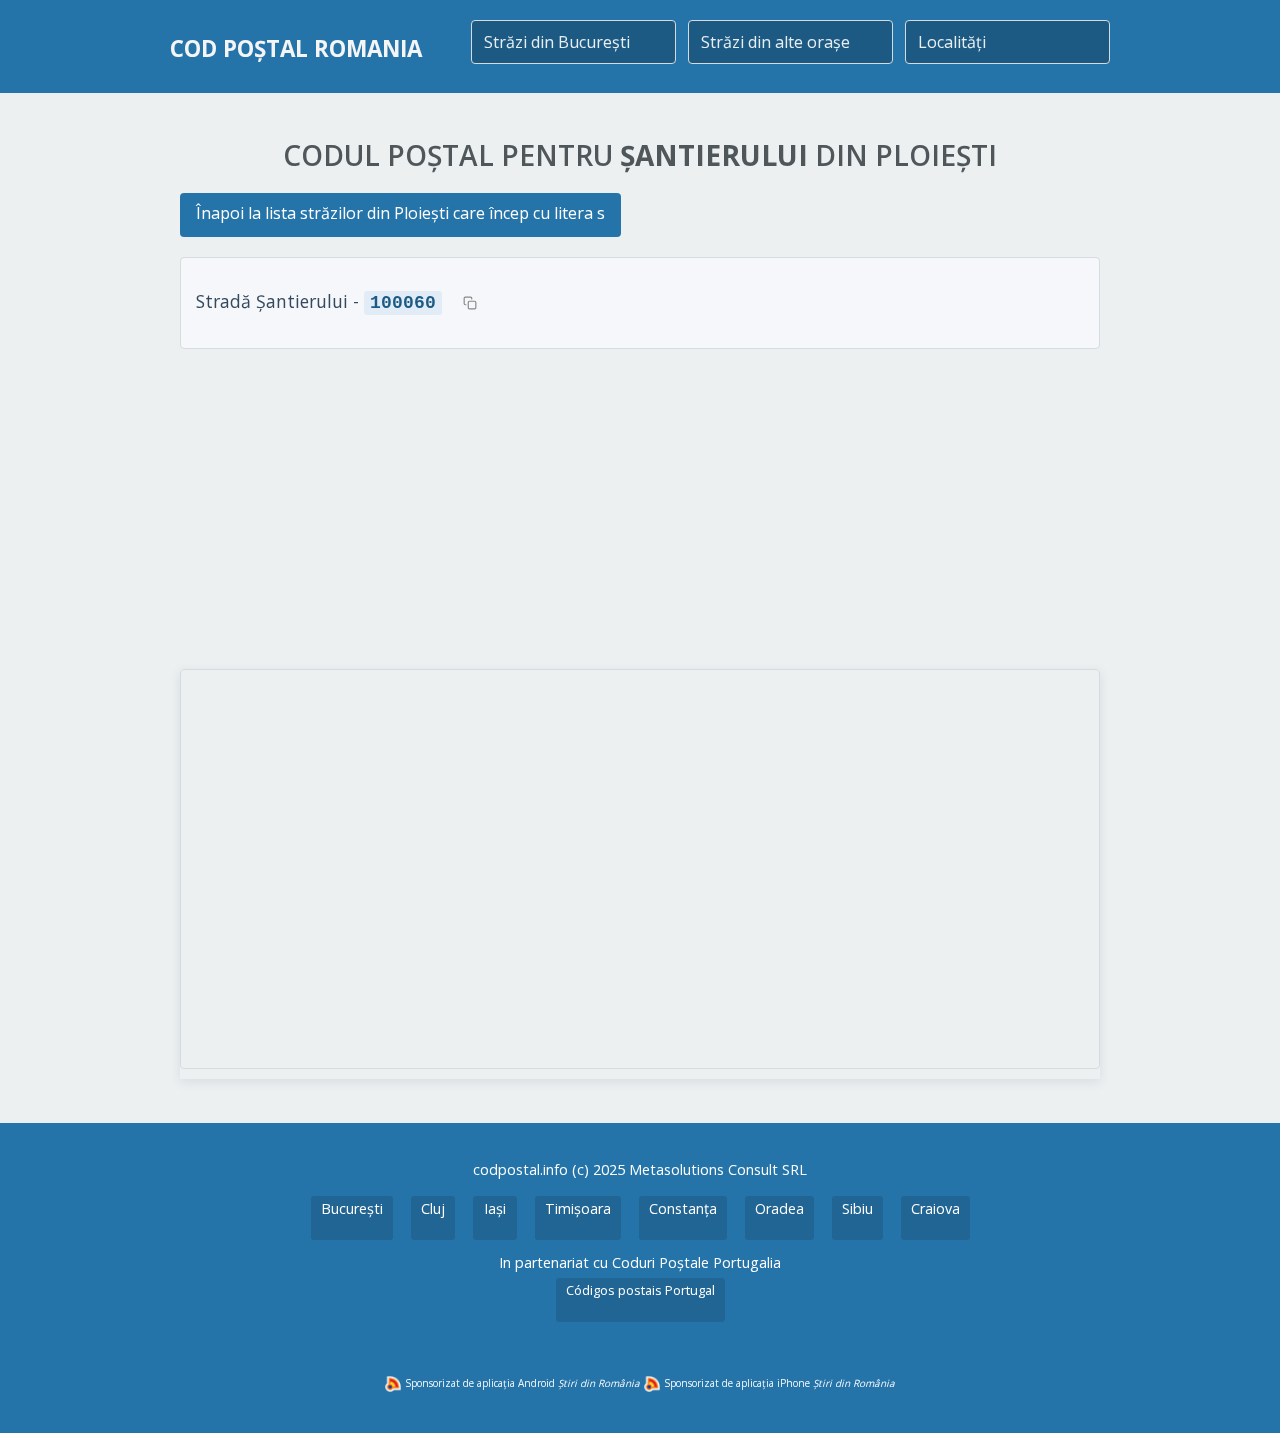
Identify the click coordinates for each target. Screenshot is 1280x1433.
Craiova (935, 1208)
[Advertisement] (640, 509)
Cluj (433, 1208)
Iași (495, 1208)
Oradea (779, 1208)
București (352, 1208)
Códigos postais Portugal (640, 1290)
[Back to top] (1238, 1391)
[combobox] (573, 42)
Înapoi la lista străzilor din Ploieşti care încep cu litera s (400, 213)
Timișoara (578, 1208)
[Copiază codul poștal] (470, 303)
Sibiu (857, 1208)
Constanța (683, 1208)
